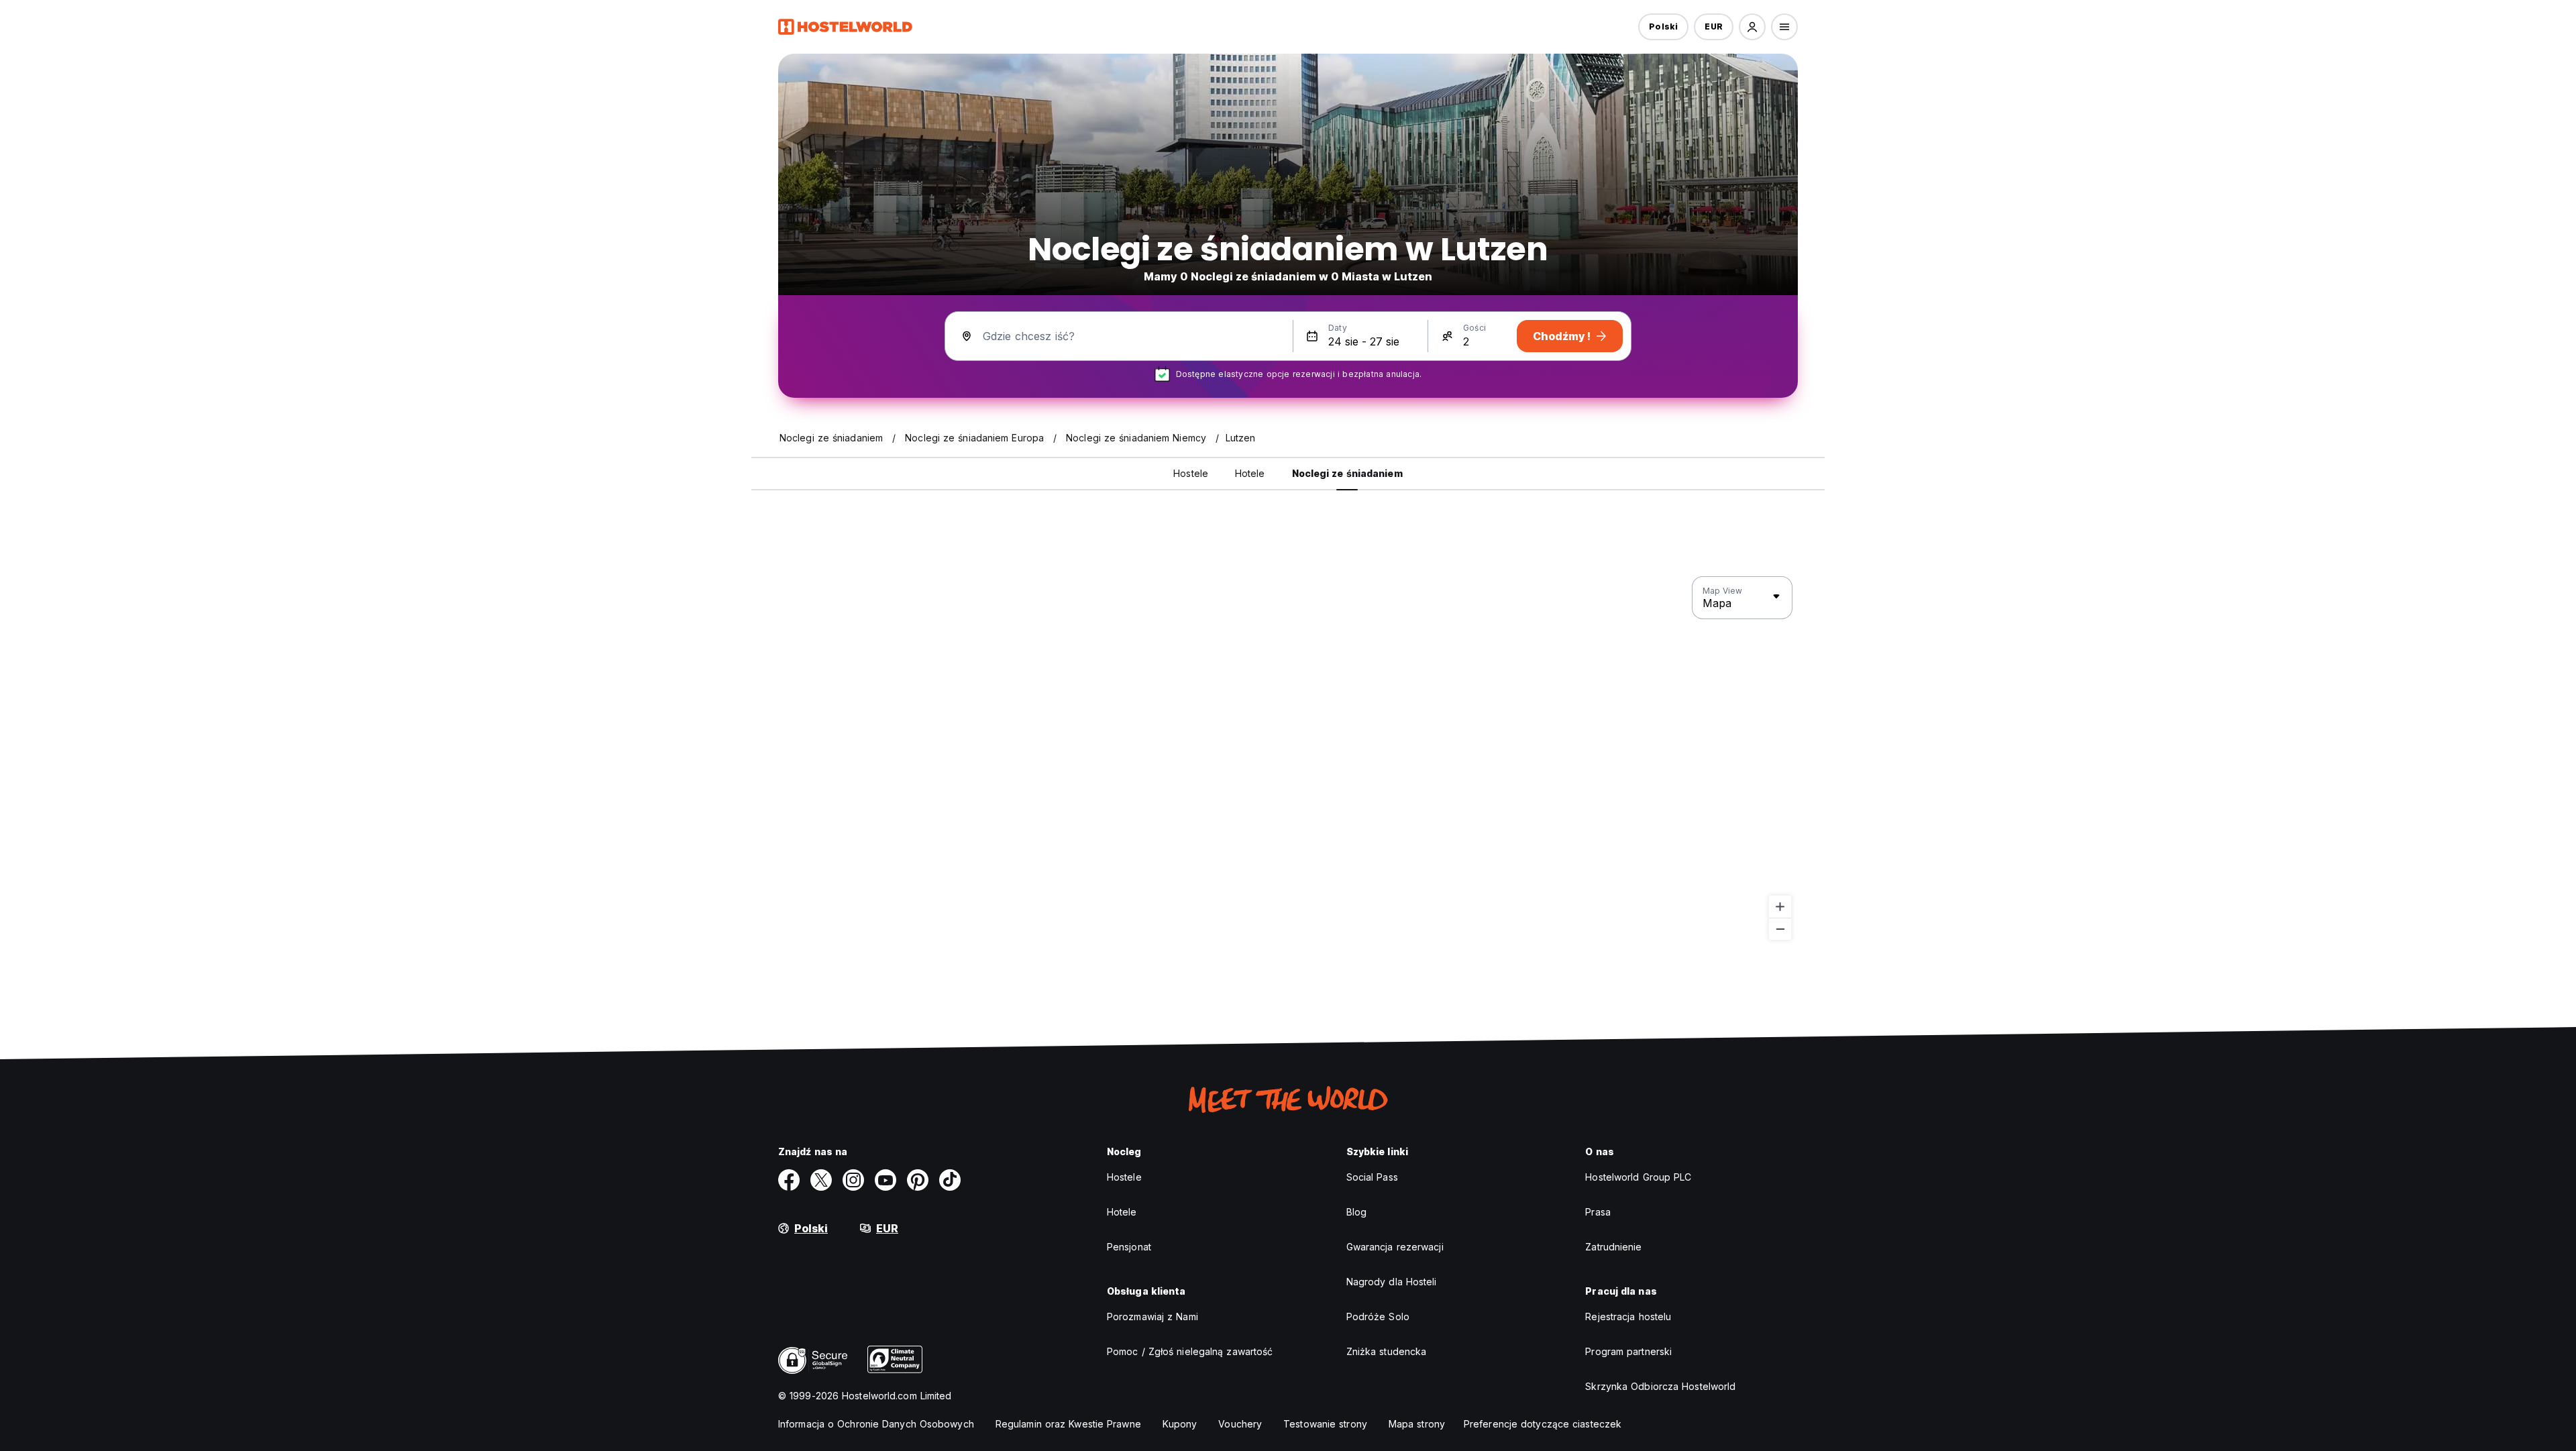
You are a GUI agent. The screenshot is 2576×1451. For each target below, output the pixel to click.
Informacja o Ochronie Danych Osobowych (876, 1424)
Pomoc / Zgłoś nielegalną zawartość (1190, 1351)
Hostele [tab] (1191, 473)
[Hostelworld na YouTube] (885, 1180)
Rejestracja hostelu (1628, 1316)
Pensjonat (1129, 1247)
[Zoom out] (1780, 929)
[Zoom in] (1780, 907)
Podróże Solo (1378, 1316)
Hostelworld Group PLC (1638, 1177)
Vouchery (1240, 1424)
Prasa (1598, 1212)
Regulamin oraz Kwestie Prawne (1068, 1424)
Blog (1356, 1212)
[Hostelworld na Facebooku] (789, 1180)
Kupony (1180, 1424)
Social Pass (1372, 1177)
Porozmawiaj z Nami (1152, 1316)
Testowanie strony (1325, 1424)
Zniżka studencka (1387, 1351)
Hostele (1124, 1177)
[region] (1288, 759)
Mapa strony (1417, 1424)
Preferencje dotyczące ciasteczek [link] (1543, 1424)
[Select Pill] (1752, 27)
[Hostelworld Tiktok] (950, 1180)
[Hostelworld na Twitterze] (821, 1180)
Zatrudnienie (1613, 1247)
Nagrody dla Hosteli (1392, 1282)
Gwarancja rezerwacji (1395, 1247)
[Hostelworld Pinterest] (918, 1180)
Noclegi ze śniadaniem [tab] (1347, 473)
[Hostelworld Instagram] (853, 1180)
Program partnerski (1628, 1351)
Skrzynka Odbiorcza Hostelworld (1660, 1386)
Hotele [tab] (1250, 473)
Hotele (1122, 1212)
